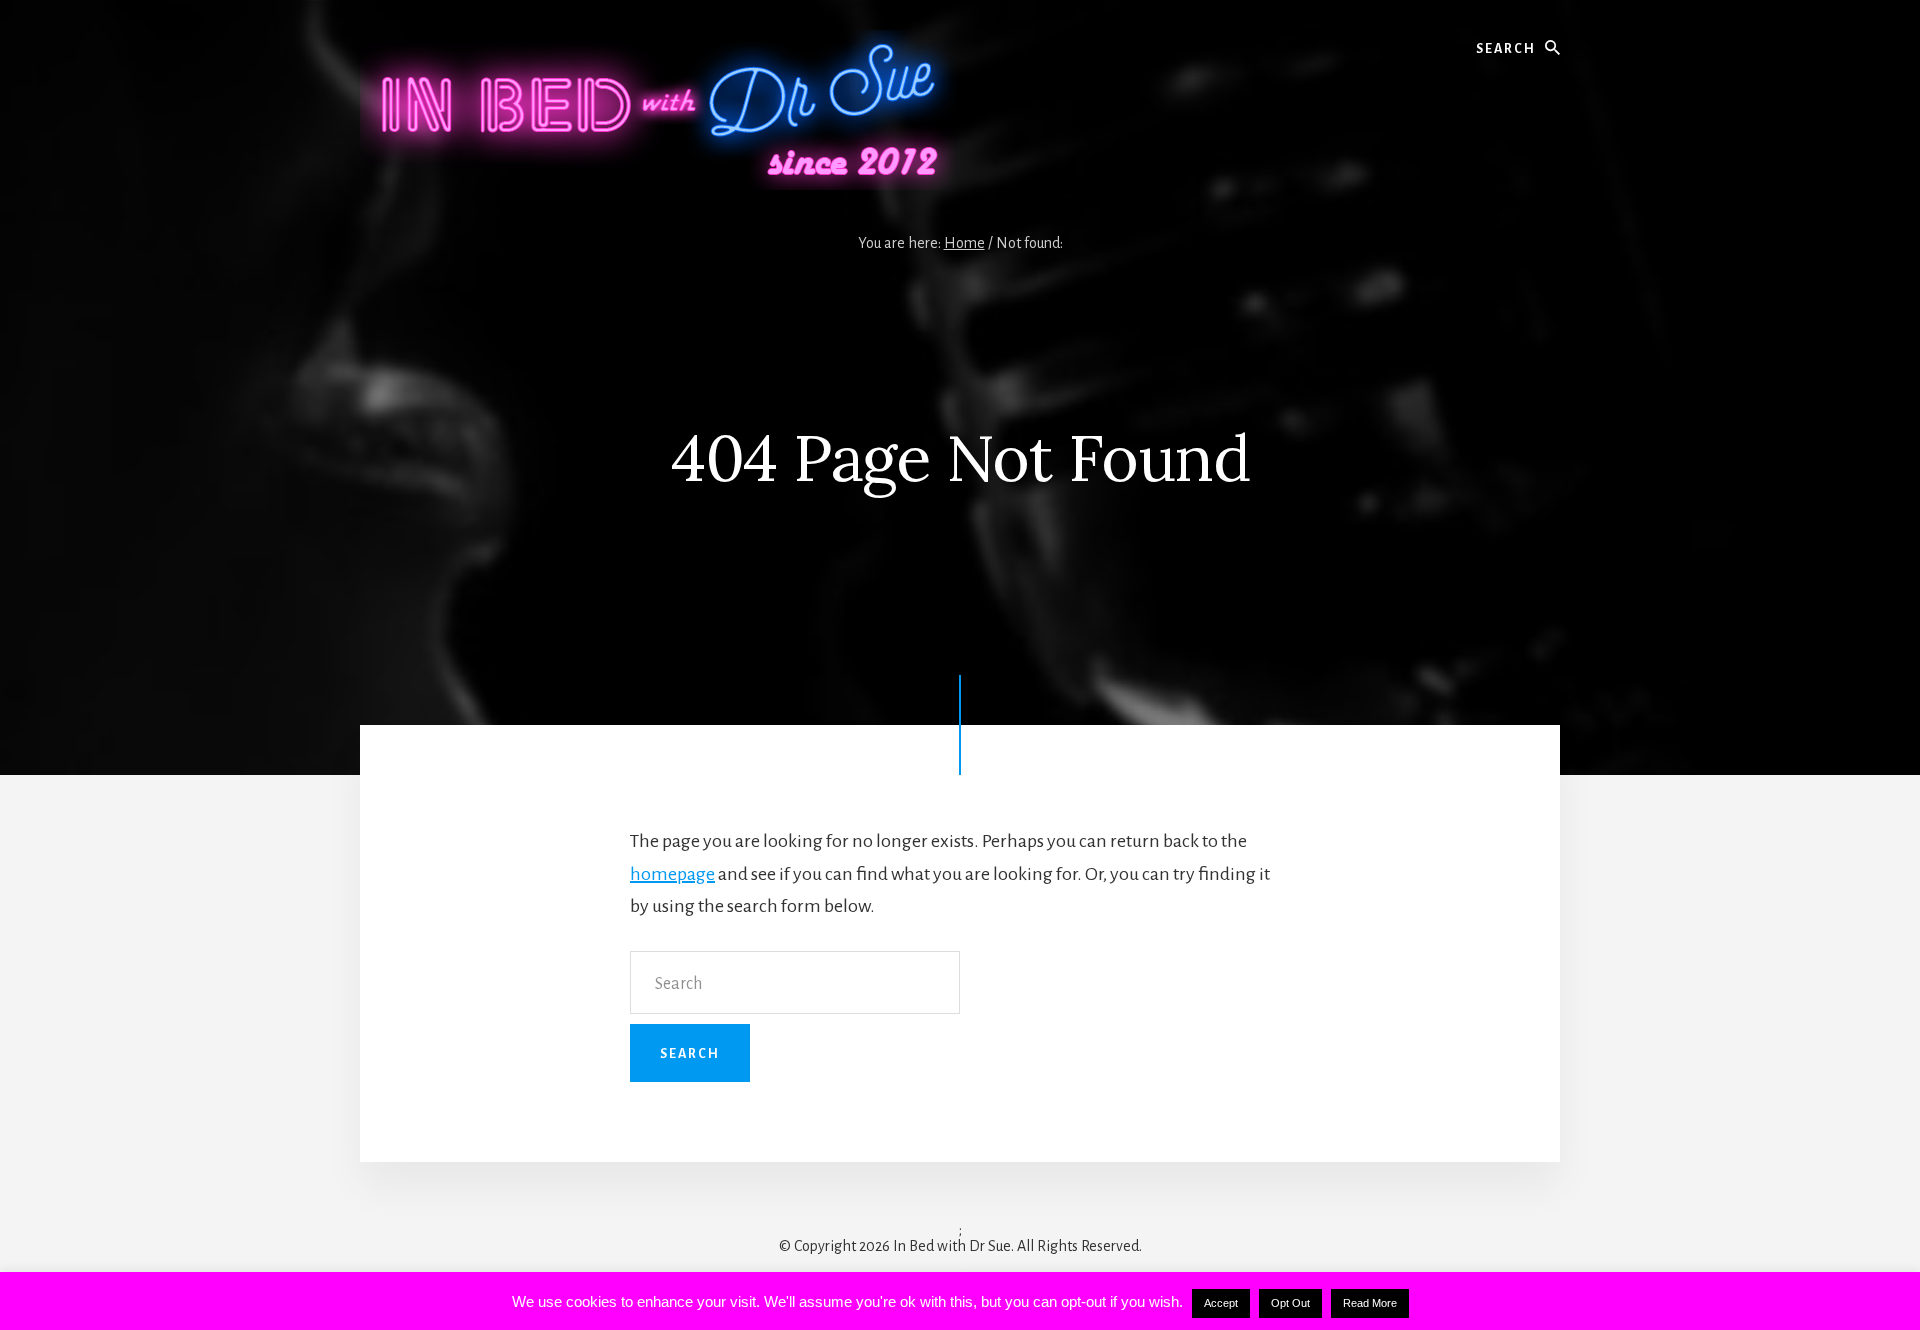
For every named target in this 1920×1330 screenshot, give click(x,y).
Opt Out (1290, 1303)
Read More (1370, 1303)
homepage (672, 874)
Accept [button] (1221, 1303)
